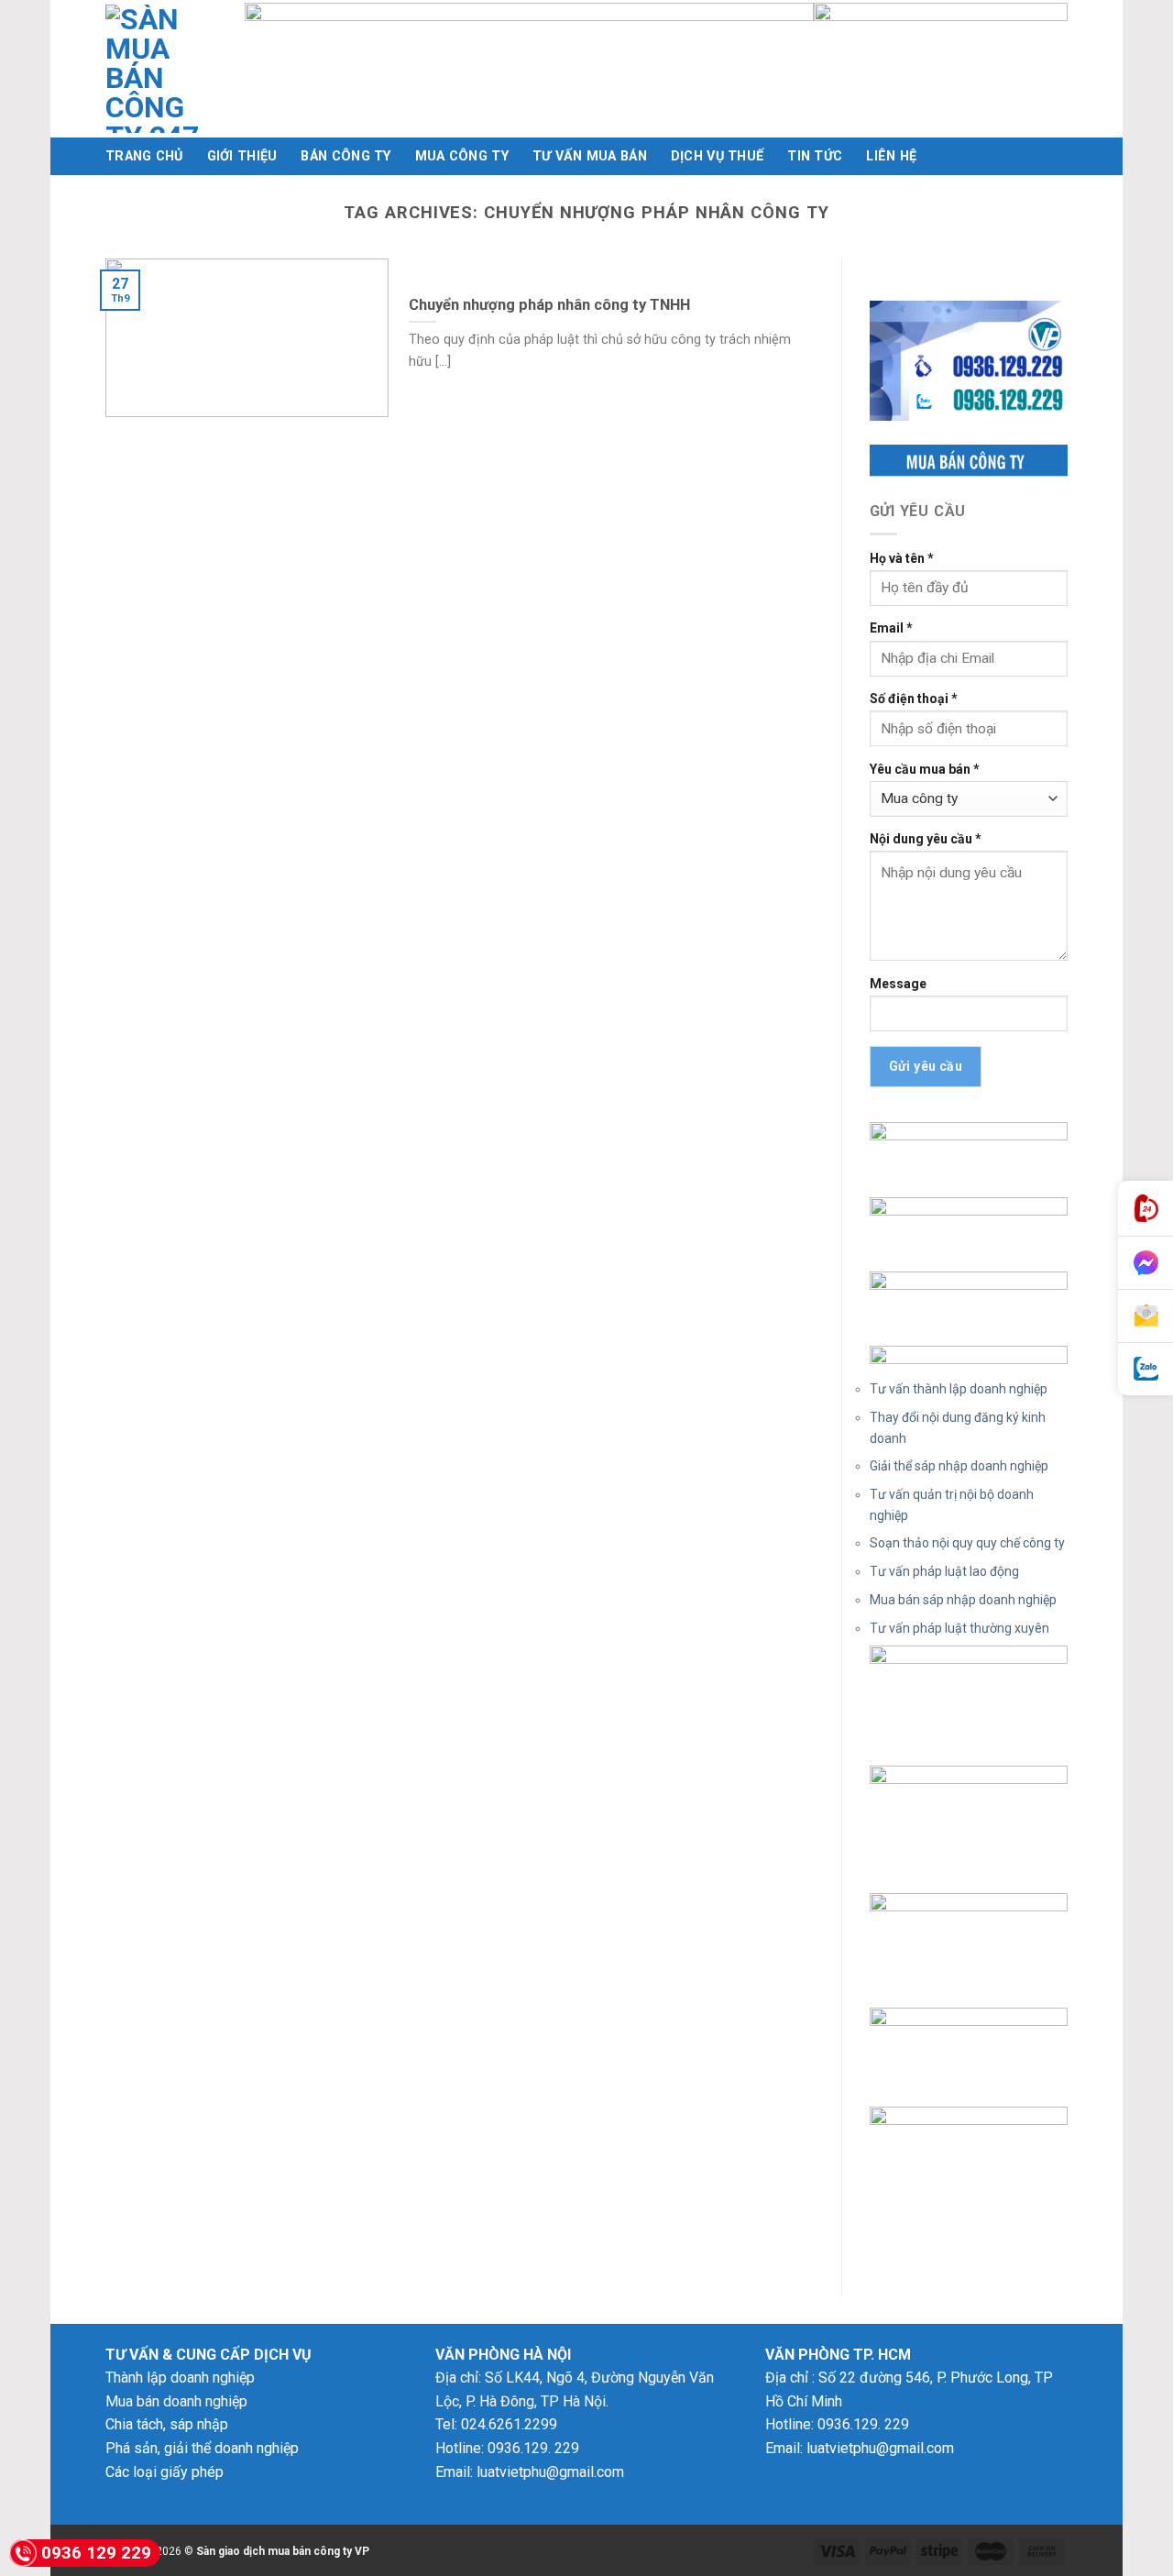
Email (891, 628)
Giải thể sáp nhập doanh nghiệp (959, 1466)
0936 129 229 (96, 2553)
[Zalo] (1146, 1369)
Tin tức (815, 156)
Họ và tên (902, 558)
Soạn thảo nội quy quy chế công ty (967, 1543)
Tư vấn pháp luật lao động (944, 1571)
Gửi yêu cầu (926, 1066)
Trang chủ (144, 156)
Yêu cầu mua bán (925, 769)
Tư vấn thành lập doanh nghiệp (959, 1389)
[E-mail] (1146, 1316)
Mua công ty (462, 156)
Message (898, 984)
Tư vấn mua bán (590, 156)
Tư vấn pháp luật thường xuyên (959, 1628)
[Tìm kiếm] (1060, 156)
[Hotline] (1146, 1209)
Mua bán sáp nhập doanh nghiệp (963, 1600)
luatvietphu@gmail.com (550, 2472)
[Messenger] (1146, 1263)
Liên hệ (891, 156)
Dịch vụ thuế (717, 156)
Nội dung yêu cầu (926, 839)
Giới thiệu (242, 156)
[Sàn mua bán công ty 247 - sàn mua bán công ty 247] (161, 69)
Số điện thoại (914, 699)
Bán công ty (345, 156)
